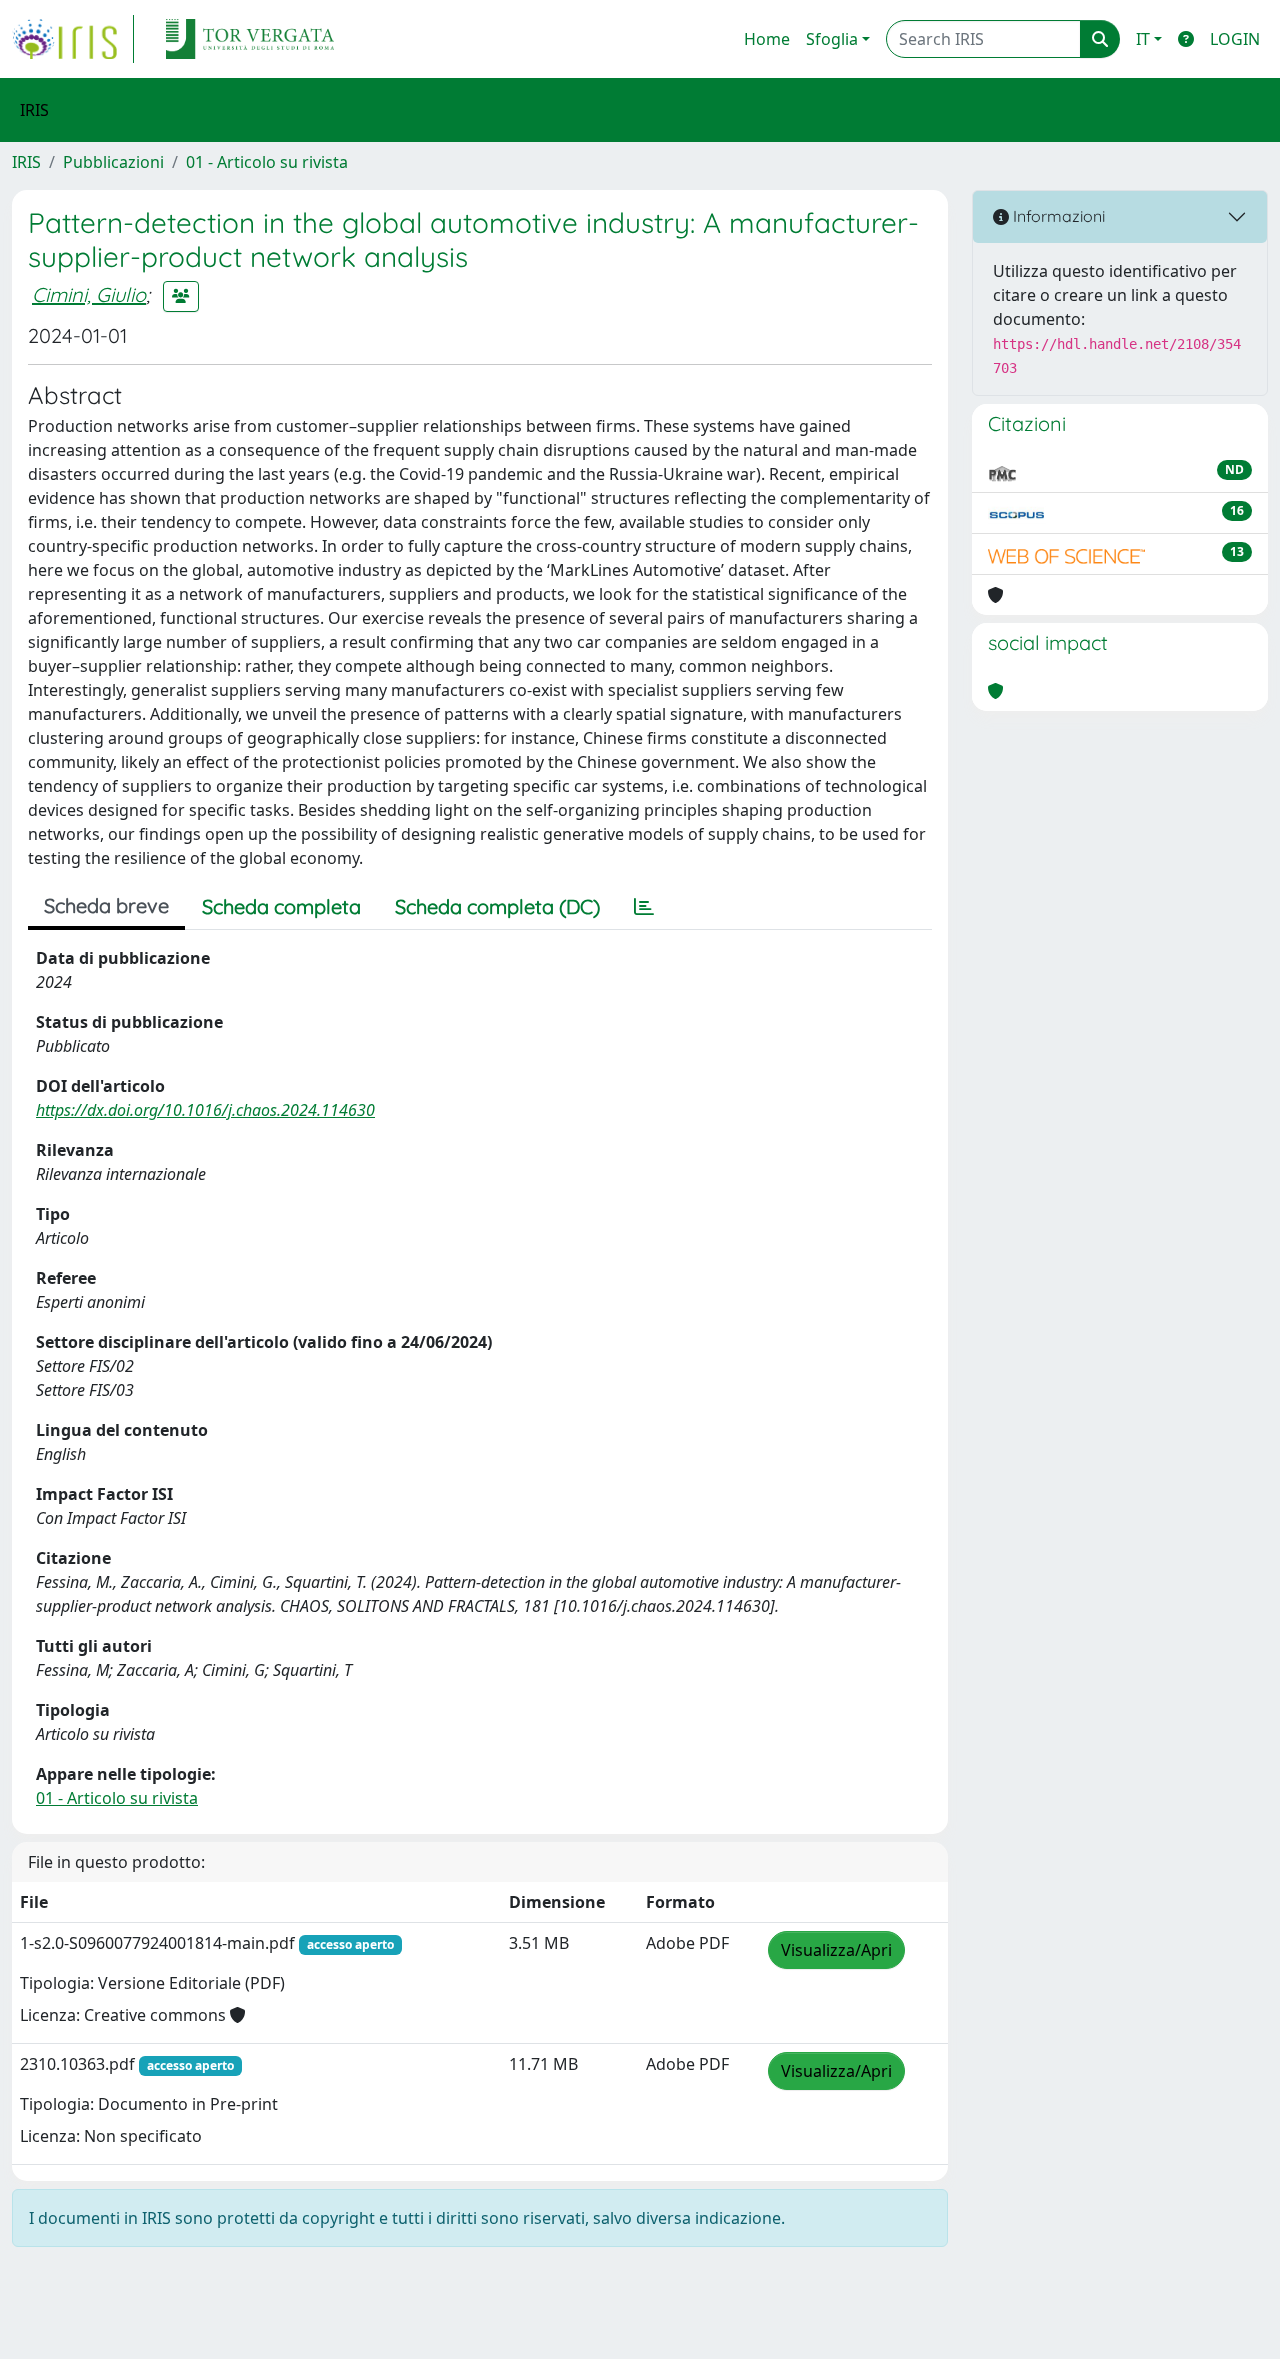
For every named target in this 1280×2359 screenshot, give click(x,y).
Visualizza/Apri (836, 1950)
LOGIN (1235, 39)
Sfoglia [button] (832, 39)
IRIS (26, 162)
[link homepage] (73, 39)
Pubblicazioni (113, 162)
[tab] (644, 907)
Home (767, 39)
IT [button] (1143, 39)
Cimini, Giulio (89, 294)
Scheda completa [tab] (281, 906)
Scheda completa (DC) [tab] (497, 906)
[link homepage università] (250, 39)
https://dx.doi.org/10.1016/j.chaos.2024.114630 (205, 1110)
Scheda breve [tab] (106, 905)
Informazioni (1057, 216)
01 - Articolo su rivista (267, 162)
